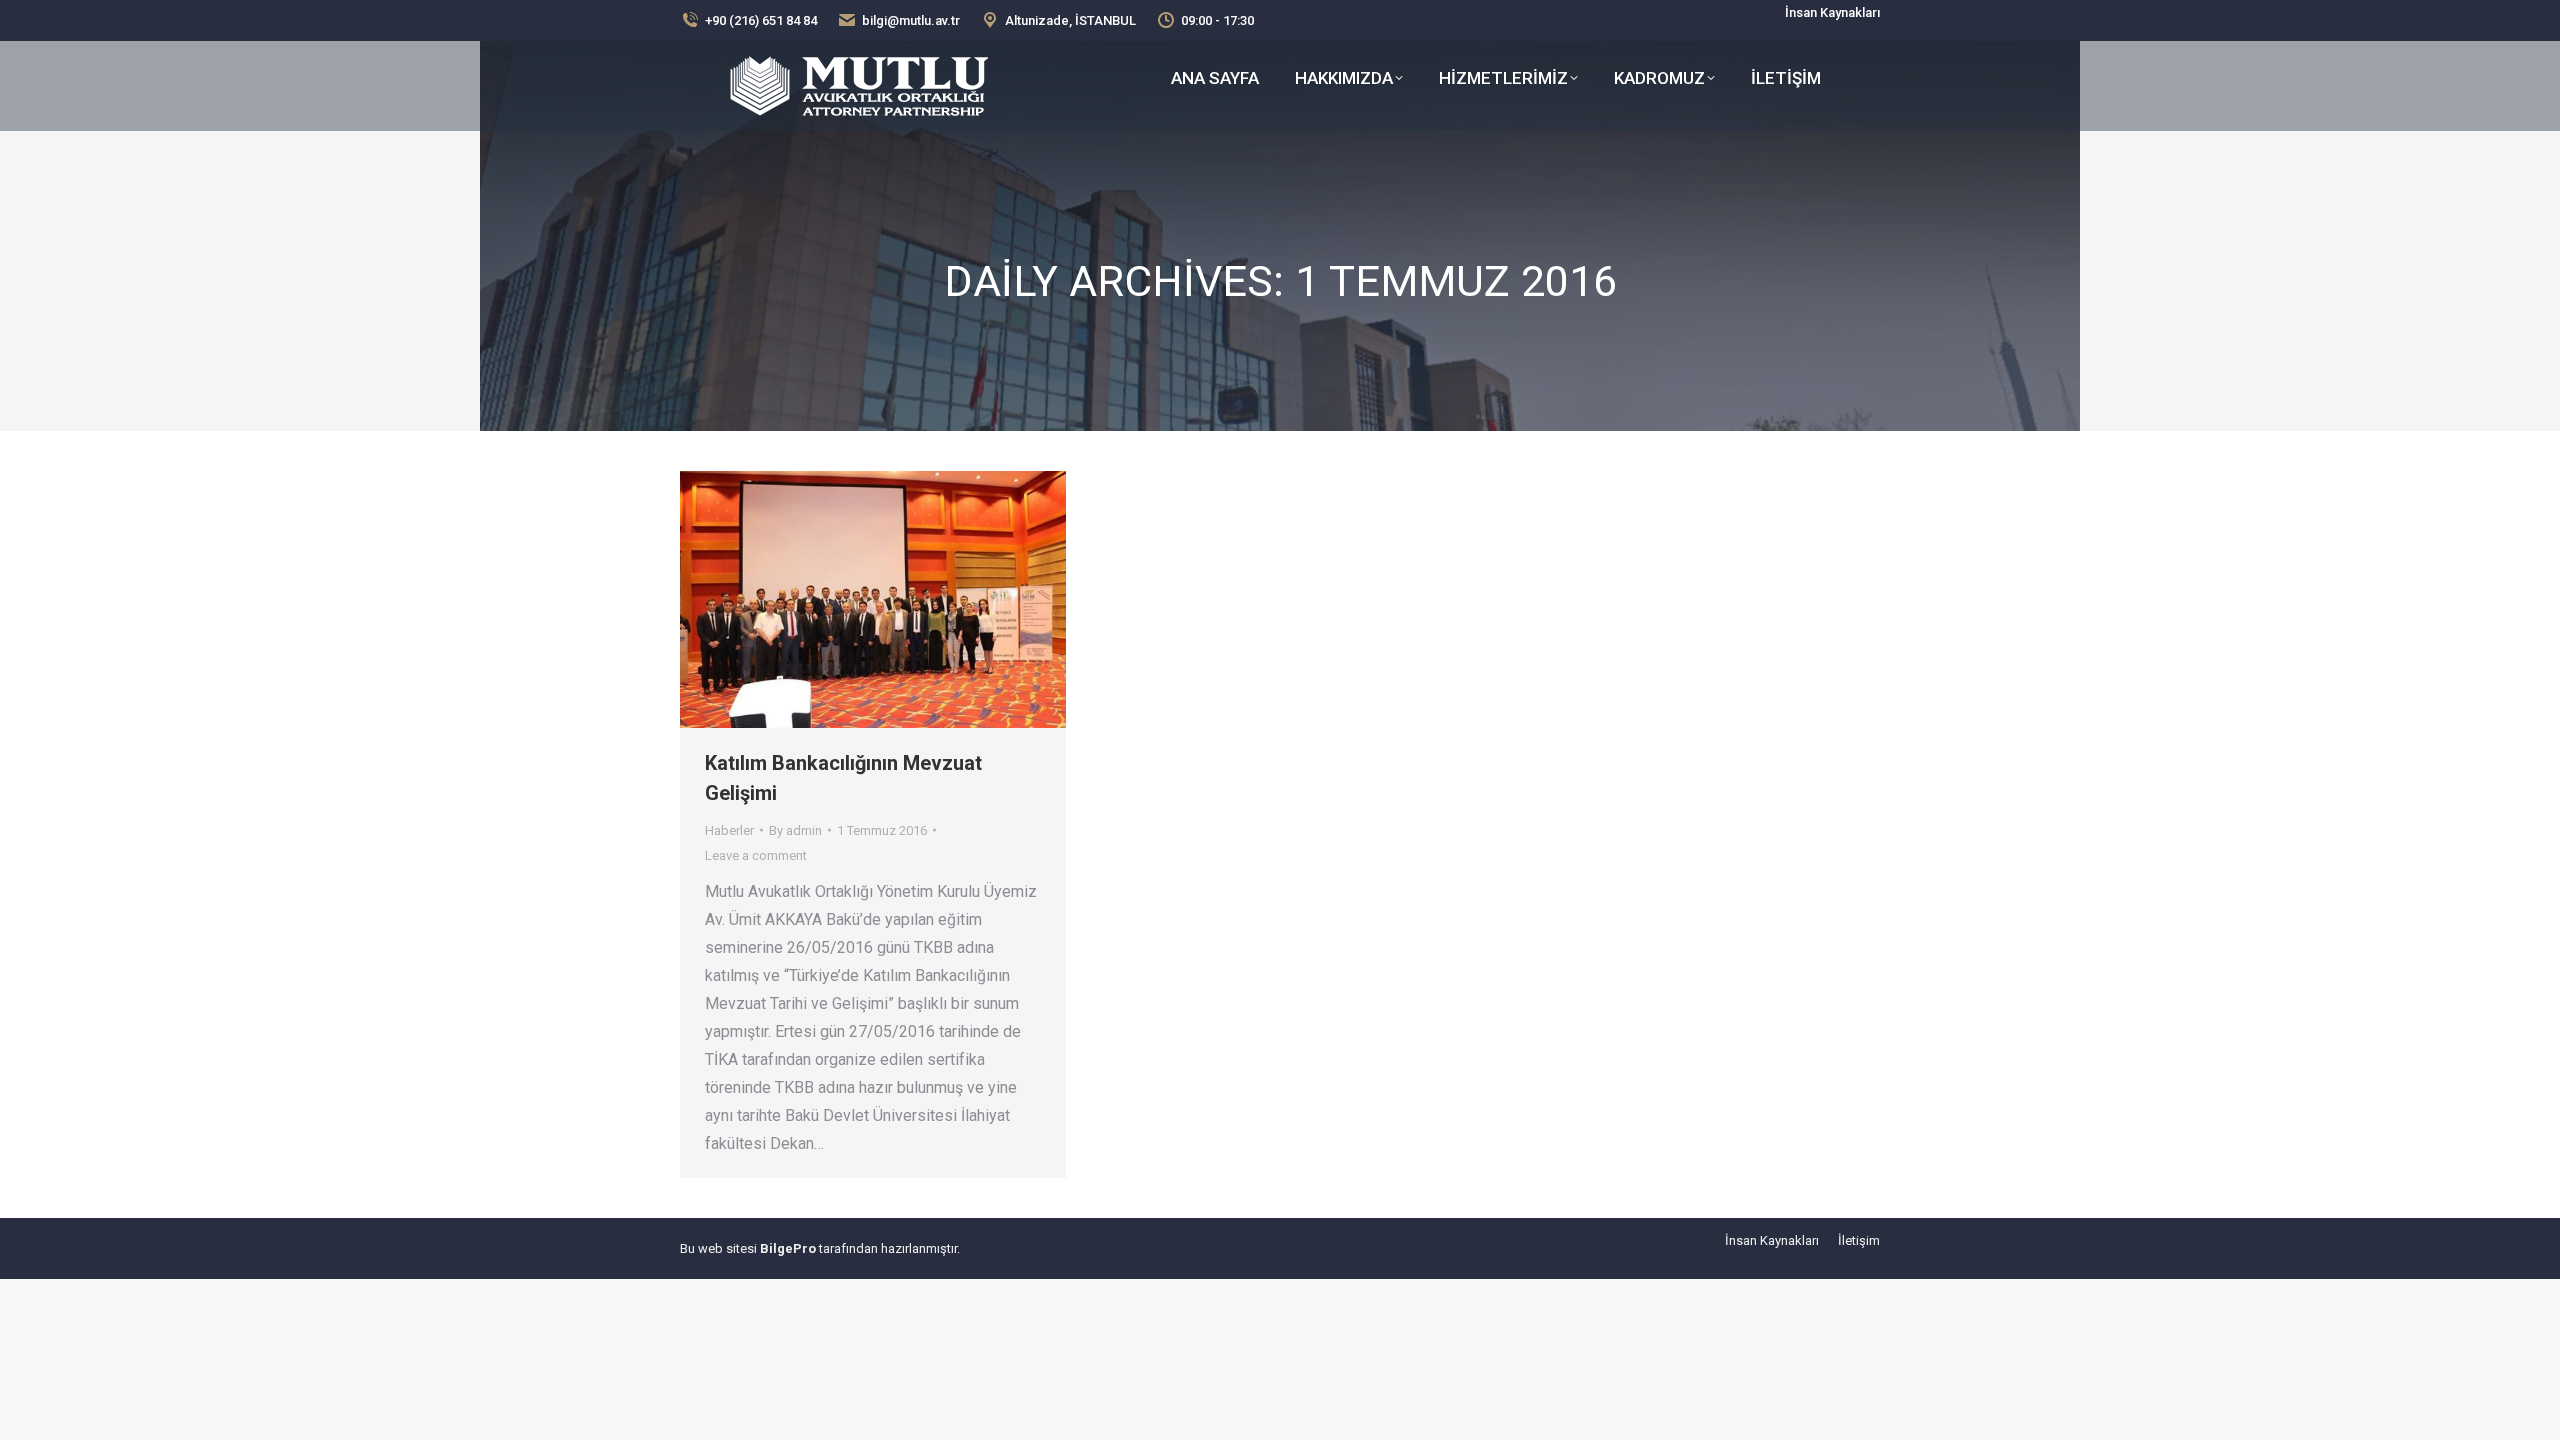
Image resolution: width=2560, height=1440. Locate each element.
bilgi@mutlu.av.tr (911, 20)
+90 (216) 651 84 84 (761, 20)
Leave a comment (756, 855)
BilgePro (788, 1248)
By (795, 830)
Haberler (729, 830)
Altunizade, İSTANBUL (1070, 20)
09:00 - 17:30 (1217, 20)
